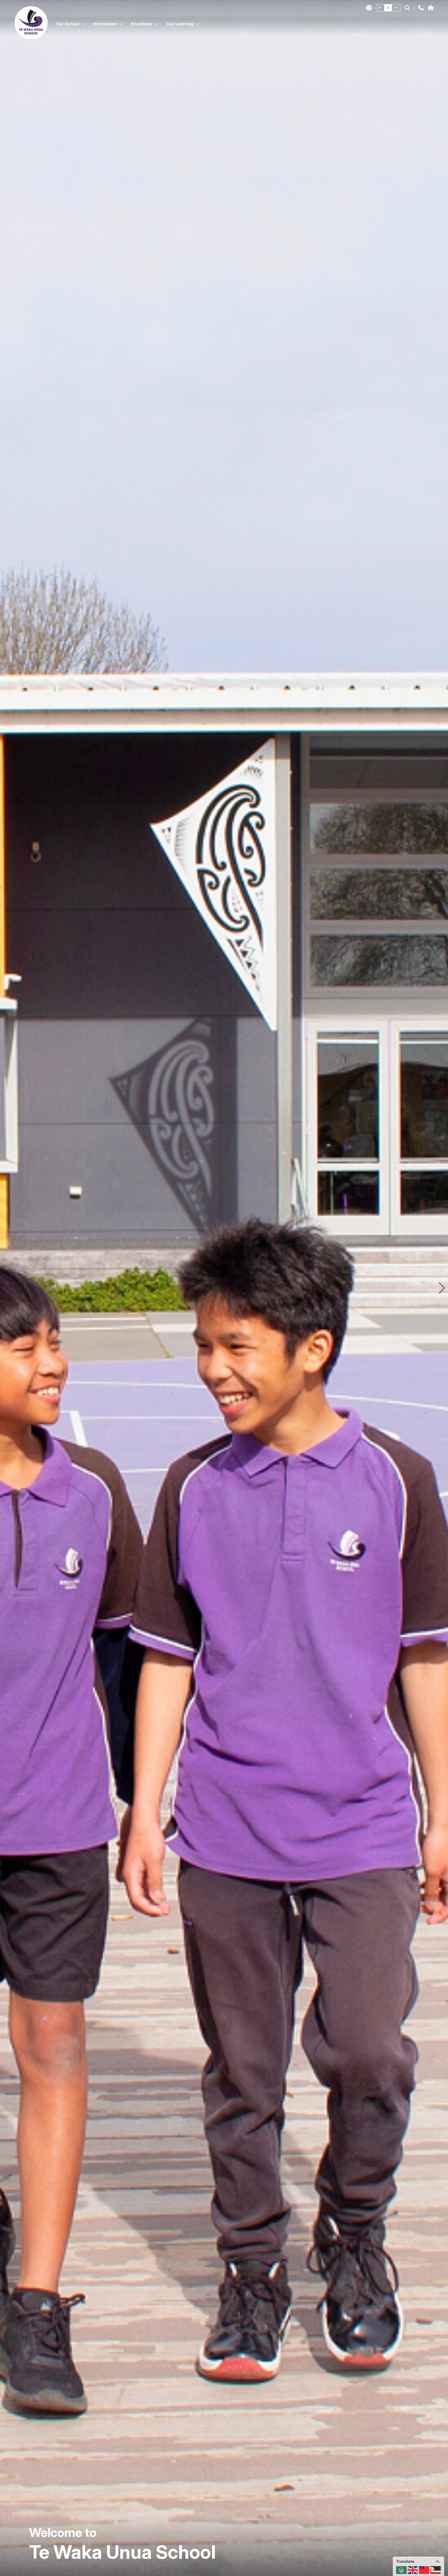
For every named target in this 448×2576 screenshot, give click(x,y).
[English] (413, 2570)
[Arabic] (401, 2570)
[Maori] (436, 2570)
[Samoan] (424, 2570)
